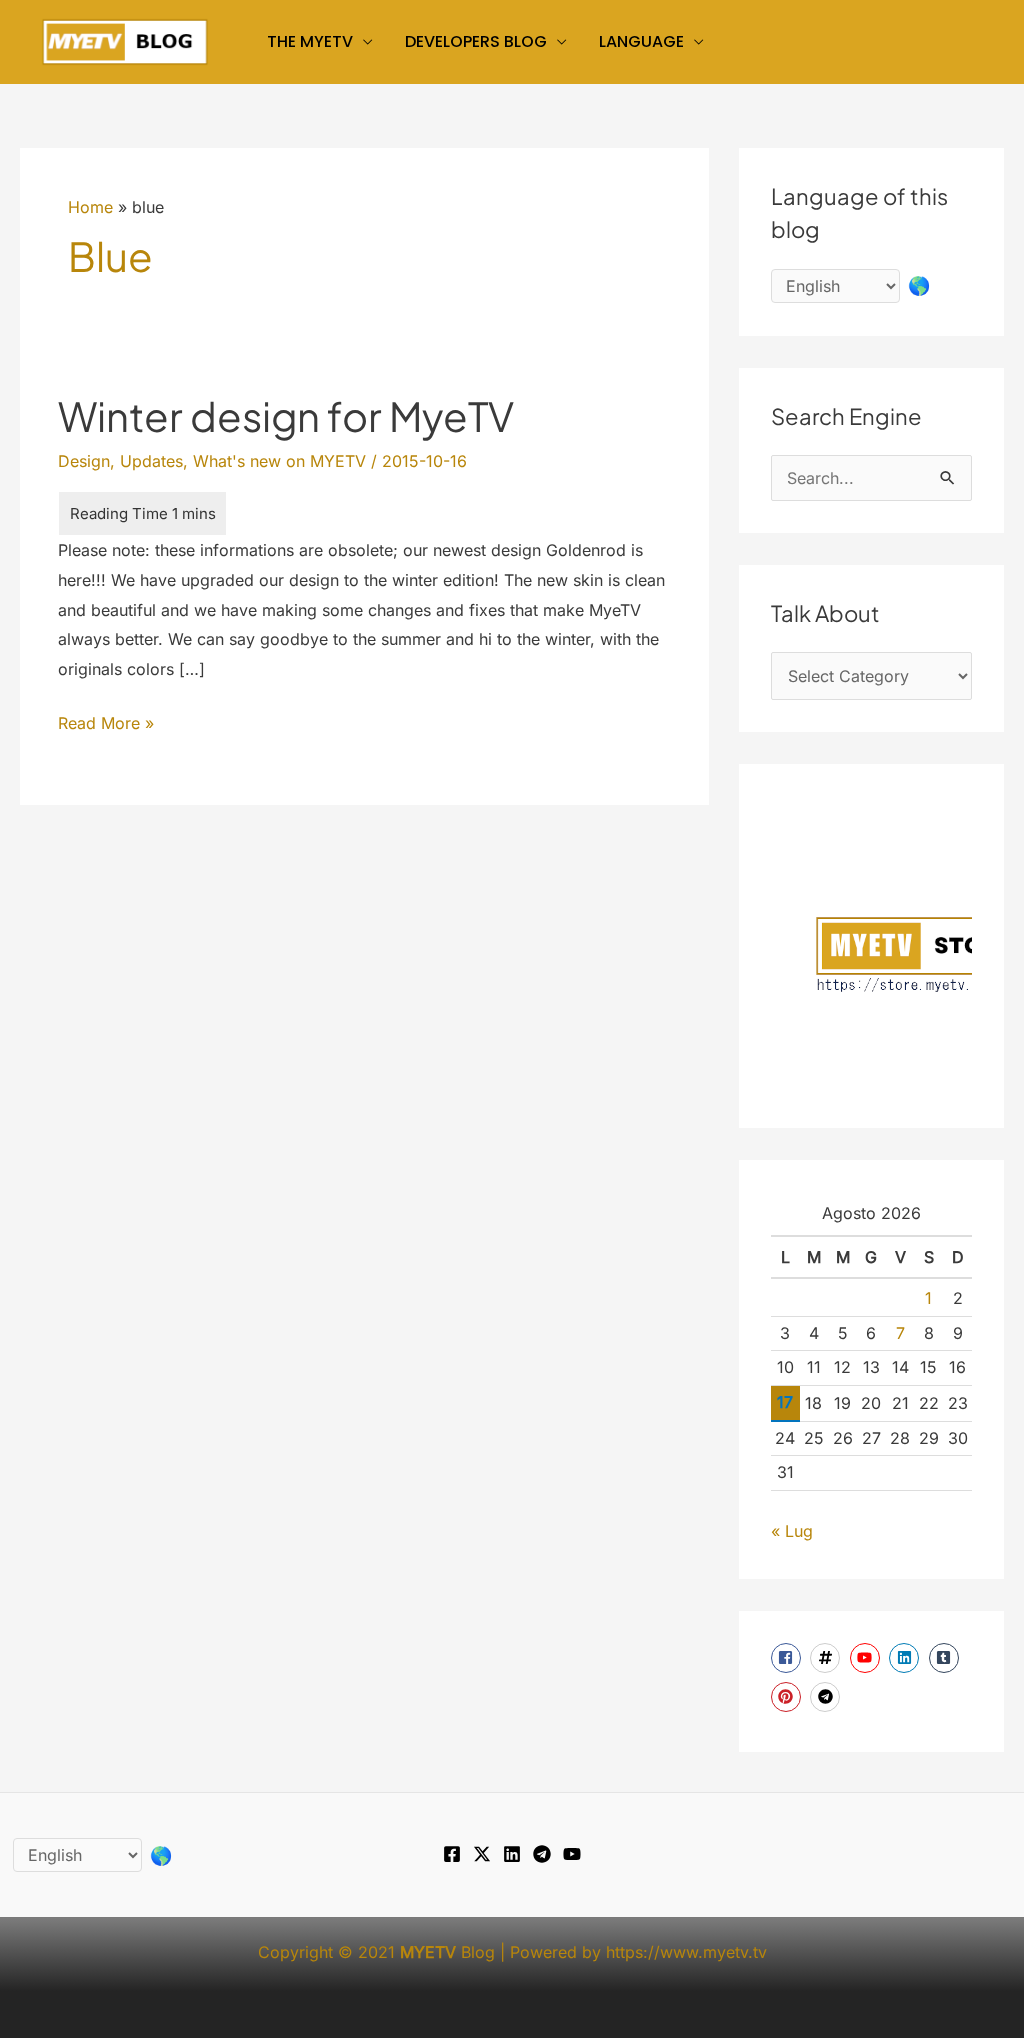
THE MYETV (310, 41)
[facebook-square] (788, 1658)
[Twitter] (482, 1854)
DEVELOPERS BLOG (476, 41)
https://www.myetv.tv (686, 1952)
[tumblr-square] (946, 1658)
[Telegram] (542, 1854)
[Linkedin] (512, 1854)
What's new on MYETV (279, 461)
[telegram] (827, 1697)
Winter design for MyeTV (286, 415)
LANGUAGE (641, 41)
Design (84, 461)
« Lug (792, 1531)
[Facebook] (452, 1854)
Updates (151, 461)
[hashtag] (827, 1658)
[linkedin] (906, 1658)
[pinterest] (788, 1697)
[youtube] (867, 1658)
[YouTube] (572, 1854)
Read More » (106, 725)
